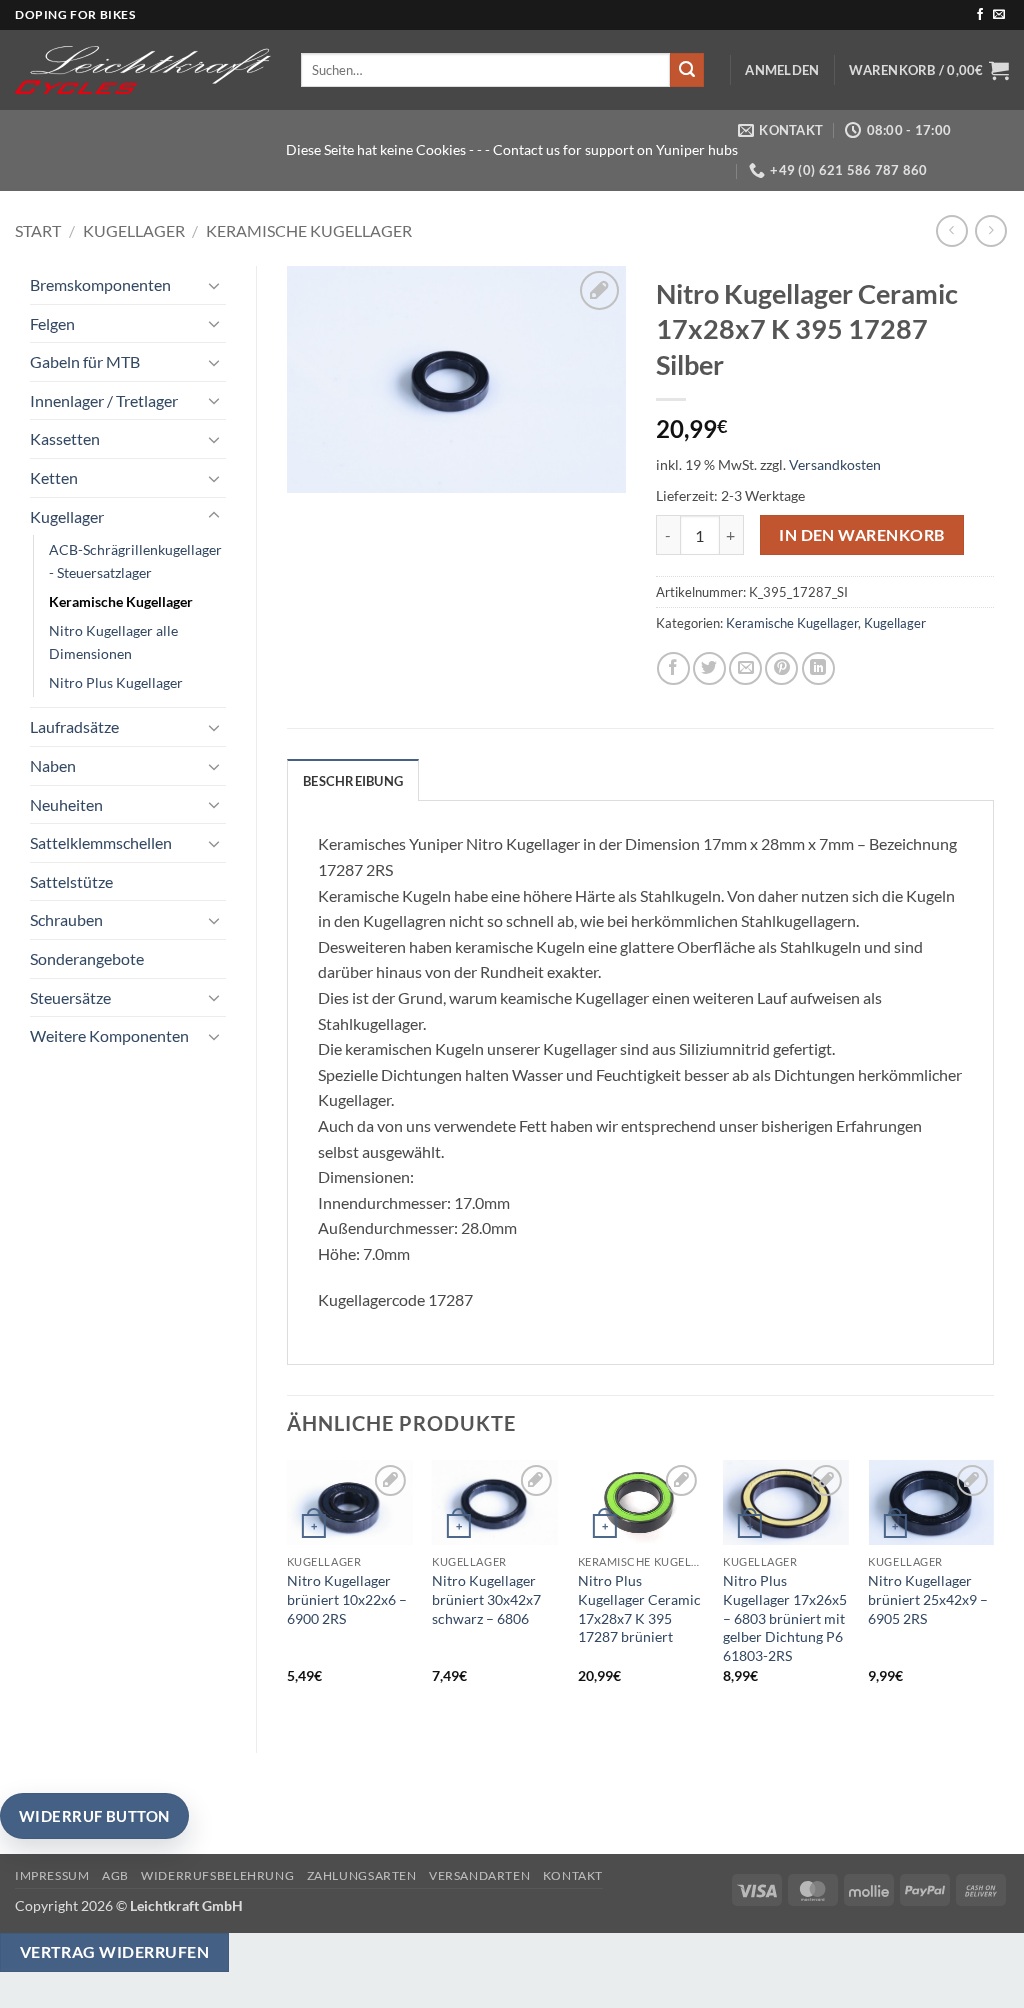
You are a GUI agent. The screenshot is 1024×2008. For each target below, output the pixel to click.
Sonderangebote (87, 958)
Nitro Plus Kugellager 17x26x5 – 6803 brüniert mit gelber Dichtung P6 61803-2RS (785, 1618)
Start (38, 230)
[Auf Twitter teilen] (709, 668)
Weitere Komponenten (109, 1035)
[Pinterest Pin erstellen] (781, 668)
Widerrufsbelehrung (217, 1875)
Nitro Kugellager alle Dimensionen (113, 642)
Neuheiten (66, 804)
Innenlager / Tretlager (104, 400)
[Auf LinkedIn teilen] (818, 668)
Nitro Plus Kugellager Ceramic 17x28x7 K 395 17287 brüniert (639, 1608)
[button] (782, 70)
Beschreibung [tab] (353, 781)
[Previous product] (990, 230)
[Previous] (288, 1589)
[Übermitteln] (687, 70)
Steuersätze (70, 997)
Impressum (52, 1875)
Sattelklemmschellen (101, 842)
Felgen (52, 323)
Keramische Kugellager (309, 230)
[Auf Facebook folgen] (980, 15)
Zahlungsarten (362, 1875)
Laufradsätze (74, 726)
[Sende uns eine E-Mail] (999, 15)
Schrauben (66, 919)
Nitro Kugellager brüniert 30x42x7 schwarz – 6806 (486, 1599)
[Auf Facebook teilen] (673, 668)
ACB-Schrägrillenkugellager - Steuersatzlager (135, 561)
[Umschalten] (214, 285)
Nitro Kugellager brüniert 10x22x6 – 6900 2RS (347, 1599)
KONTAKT (573, 1875)
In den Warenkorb (861, 535)
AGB (115, 1875)
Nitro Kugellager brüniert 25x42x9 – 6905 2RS (928, 1599)
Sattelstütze (71, 881)
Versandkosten (835, 464)
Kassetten (65, 438)
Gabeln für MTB (85, 361)
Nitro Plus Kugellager (116, 682)
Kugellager (134, 230)
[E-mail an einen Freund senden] (745, 668)
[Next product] (951, 230)
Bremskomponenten (100, 284)
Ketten (54, 477)
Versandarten (479, 1875)
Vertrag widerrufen (114, 1952)
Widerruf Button (94, 1816)
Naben (53, 765)
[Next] (993, 1589)
